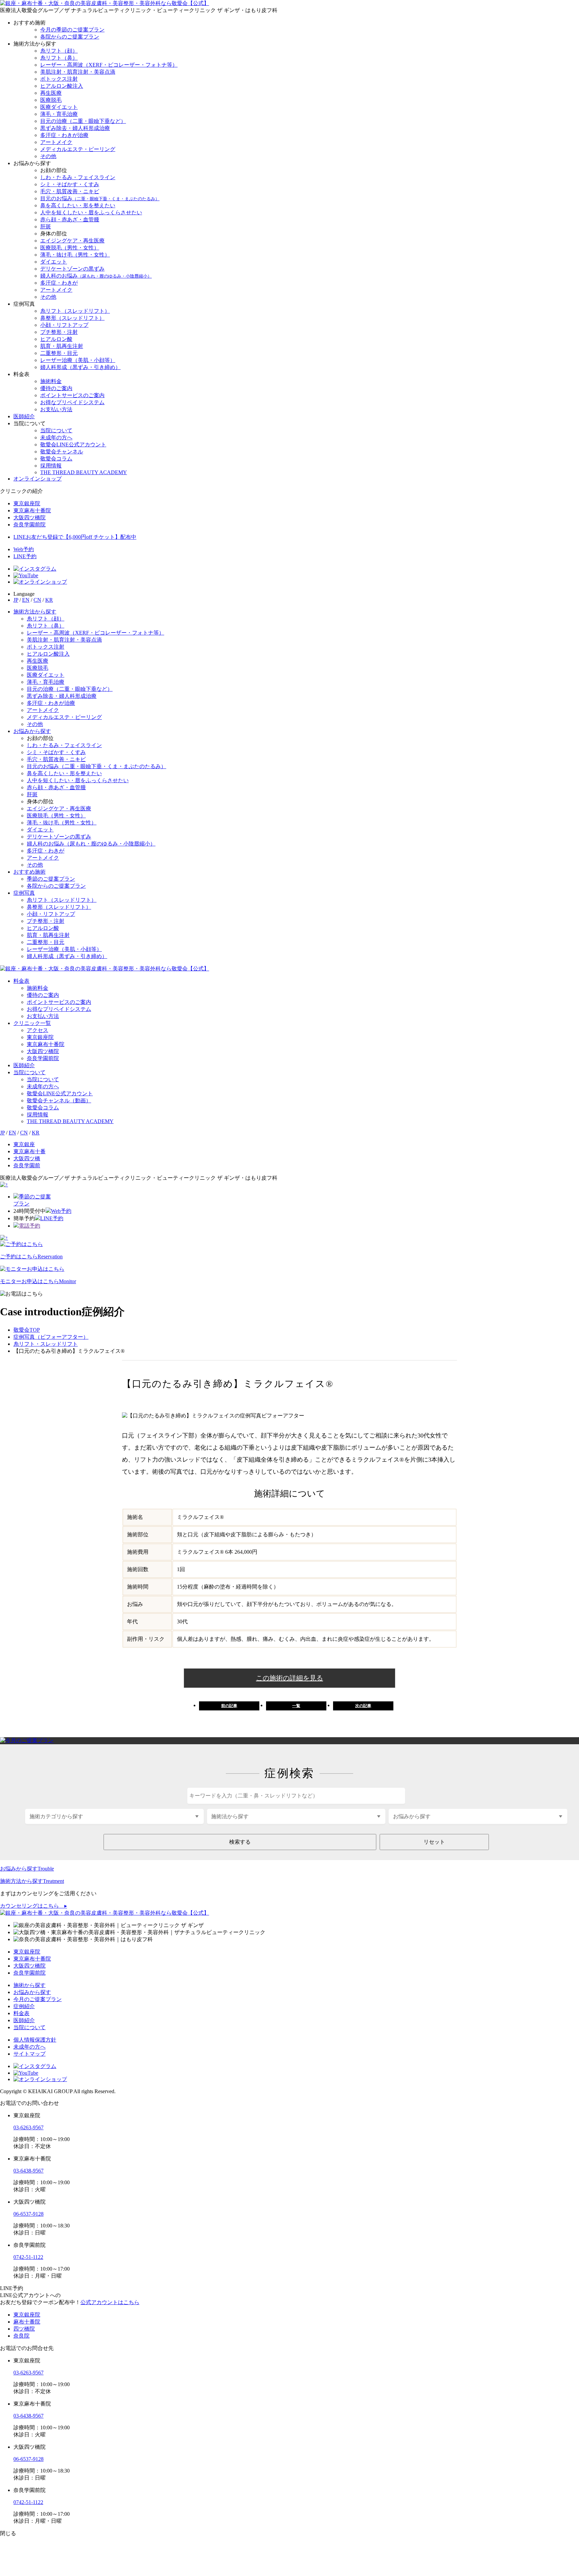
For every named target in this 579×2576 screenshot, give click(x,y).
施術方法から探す (35, 612)
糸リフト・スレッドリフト (46, 1344)
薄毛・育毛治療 (59, 114)
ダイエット (54, 262)
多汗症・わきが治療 (64, 135)
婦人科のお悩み (96, 276)
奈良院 (21, 2336)
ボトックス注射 (59, 79)
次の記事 (363, 1706)
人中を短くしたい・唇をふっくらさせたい (91, 212)
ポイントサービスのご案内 (72, 395)
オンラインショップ (38, 479)
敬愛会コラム (56, 459)
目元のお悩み (100, 198)
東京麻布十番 (29, 1151)
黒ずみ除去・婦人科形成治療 (75, 128)
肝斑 (46, 227)
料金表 (21, 981)
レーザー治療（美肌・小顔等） (78, 360)
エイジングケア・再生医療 (72, 241)
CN (37, 600)
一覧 (296, 1706)
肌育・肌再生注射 (62, 346)
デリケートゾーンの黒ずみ (72, 269)
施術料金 (51, 381)
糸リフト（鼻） (59, 58)
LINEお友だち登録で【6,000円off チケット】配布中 (75, 537)
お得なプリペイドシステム (72, 402)
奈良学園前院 (43, 1058)
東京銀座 (24, 1144)
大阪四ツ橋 (27, 1158)
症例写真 (24, 893)
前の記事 (229, 1706)
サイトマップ (29, 2054)
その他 (48, 156)
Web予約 (24, 549)
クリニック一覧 (32, 1023)
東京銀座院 (40, 1037)
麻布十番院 (27, 2322)
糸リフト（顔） (59, 51)
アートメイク (56, 142)
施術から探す (29, 1985)
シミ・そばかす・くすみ (70, 184)
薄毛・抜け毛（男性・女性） (75, 255)
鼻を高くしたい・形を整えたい (78, 205)
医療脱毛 (51, 100)
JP (16, 600)
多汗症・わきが (59, 283)
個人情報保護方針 (35, 2040)
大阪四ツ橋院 (43, 1051)
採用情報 (51, 466)
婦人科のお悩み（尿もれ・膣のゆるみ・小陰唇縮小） (91, 844)
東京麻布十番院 (46, 1044)
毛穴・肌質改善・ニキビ (70, 191)
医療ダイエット (59, 107)
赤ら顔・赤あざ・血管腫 (70, 219)
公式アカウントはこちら (110, 2302)
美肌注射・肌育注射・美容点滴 (78, 72)
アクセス (38, 1030)
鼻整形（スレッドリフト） (72, 318)
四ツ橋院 (24, 2329)
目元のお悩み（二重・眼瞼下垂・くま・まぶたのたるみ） (96, 766)
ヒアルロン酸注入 (62, 86)
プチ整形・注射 (59, 332)
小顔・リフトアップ (64, 325)
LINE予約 (25, 556)
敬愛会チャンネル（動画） (59, 1100)
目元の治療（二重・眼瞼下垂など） (83, 121)
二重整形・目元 (59, 353)
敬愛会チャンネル (62, 452)
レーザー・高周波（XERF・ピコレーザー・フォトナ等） (109, 65)
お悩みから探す (32, 731)
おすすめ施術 (29, 872)
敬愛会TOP (27, 1330)
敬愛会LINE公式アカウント (73, 445)
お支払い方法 (56, 409)
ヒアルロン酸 (56, 339)
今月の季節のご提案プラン (72, 30)
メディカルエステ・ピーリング (78, 149)
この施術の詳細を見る (289, 1678)
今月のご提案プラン (38, 1999)
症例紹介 (24, 2006)
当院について (56, 430)
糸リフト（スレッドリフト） (75, 311)
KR (49, 600)
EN (26, 600)
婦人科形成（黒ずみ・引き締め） (80, 367)
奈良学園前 (27, 1165)
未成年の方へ (56, 437)
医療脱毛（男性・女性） (70, 248)
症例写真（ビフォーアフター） (51, 1337)
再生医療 (51, 93)
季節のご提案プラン (51, 879)
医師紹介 (24, 416)
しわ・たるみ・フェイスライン (78, 177)
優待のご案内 (56, 388)
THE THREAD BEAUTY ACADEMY (84, 472)
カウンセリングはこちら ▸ (34, 1906)
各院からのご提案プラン (70, 37)
